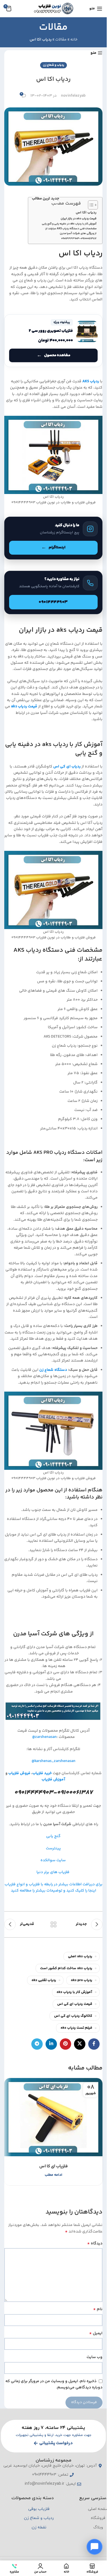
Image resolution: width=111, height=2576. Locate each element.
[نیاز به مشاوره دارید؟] (53, 593)
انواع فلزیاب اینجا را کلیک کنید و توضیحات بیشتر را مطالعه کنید (50, 1888)
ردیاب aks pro (82, 1980)
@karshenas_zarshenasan (54, 1761)
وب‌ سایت (94, 2357)
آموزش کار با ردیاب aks (74, 1992)
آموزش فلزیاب (53, 1780)
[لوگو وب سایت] (54, 9)
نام (98, 2309)
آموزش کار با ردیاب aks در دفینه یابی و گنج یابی (69, 224)
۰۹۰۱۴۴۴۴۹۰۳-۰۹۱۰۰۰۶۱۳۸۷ (79, 239)
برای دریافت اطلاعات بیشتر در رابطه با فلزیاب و (64, 1884)
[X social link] (80, 2044)
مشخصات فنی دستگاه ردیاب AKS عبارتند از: (71, 229)
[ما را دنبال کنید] (53, 538)
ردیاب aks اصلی (80, 1956)
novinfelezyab (73, 96)
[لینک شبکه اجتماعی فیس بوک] (94, 2044)
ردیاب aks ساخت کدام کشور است (66, 1968)
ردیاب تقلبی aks (44, 1980)
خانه (74, 40)
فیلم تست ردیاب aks (76, 2028)
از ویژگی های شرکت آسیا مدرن (78, 234)
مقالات (61, 40)
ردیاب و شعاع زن (54, 65)
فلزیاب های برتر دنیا (53, 1872)
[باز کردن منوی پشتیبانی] (94, 2547)
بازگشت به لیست (54, 1924)
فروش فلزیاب (19, 1773)
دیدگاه (95, 2244)
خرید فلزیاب (43, 1773)
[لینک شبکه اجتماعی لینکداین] (51, 2044)
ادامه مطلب (54, 2175)
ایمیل (96, 2333)
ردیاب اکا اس (86, 213)
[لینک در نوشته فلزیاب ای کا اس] (53, 2117)
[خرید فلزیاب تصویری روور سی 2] (53, 341)
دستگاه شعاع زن (53, 1370)
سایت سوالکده (53, 1860)
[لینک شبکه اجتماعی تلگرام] (37, 2044)
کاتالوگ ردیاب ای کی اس (73, 2016)
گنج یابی (53, 1836)
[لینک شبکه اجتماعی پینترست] (65, 2044)
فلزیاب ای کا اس (54, 2166)
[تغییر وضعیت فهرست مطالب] (90, 205)
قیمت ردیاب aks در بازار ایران (79, 219)
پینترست (53, 1848)
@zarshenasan (44, 1737)
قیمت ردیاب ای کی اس (75, 2004)
